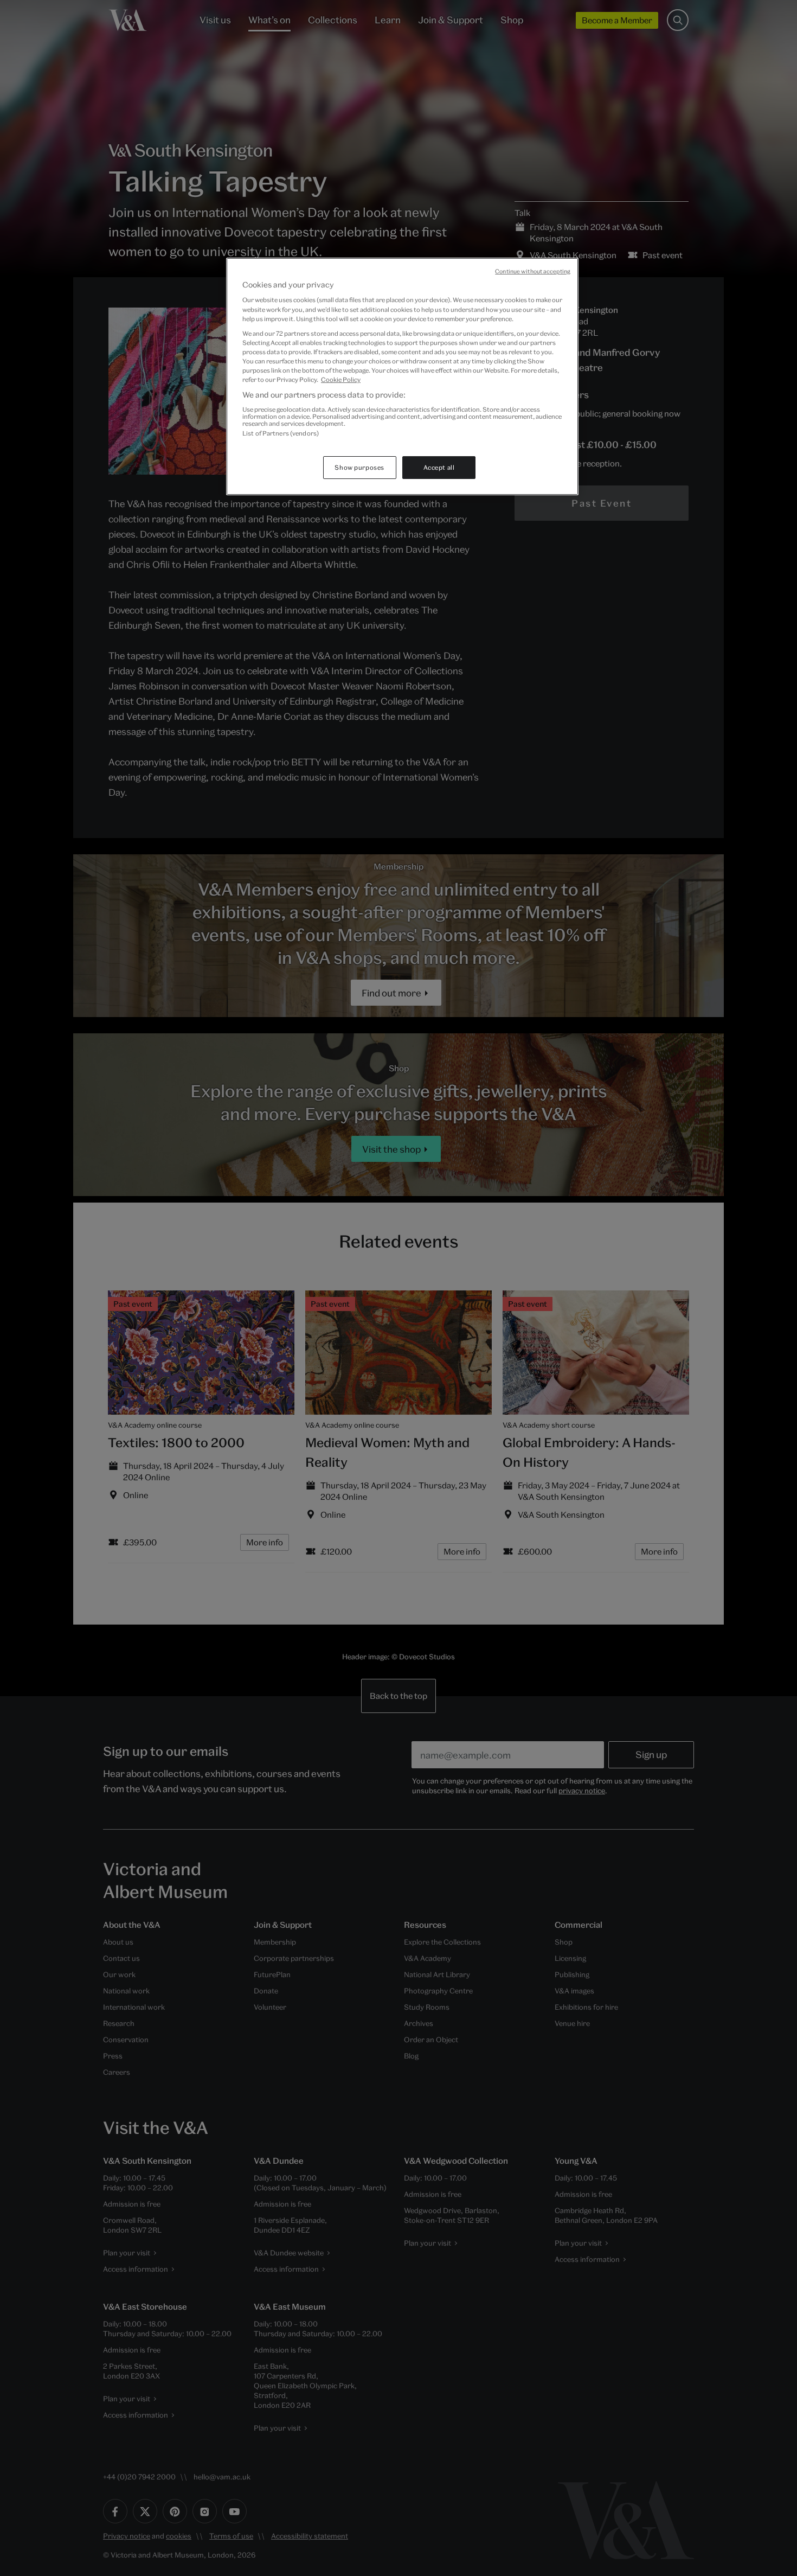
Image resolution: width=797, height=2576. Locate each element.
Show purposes (359, 467)
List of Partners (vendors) (281, 433)
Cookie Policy (341, 379)
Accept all (439, 467)
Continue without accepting (533, 271)
